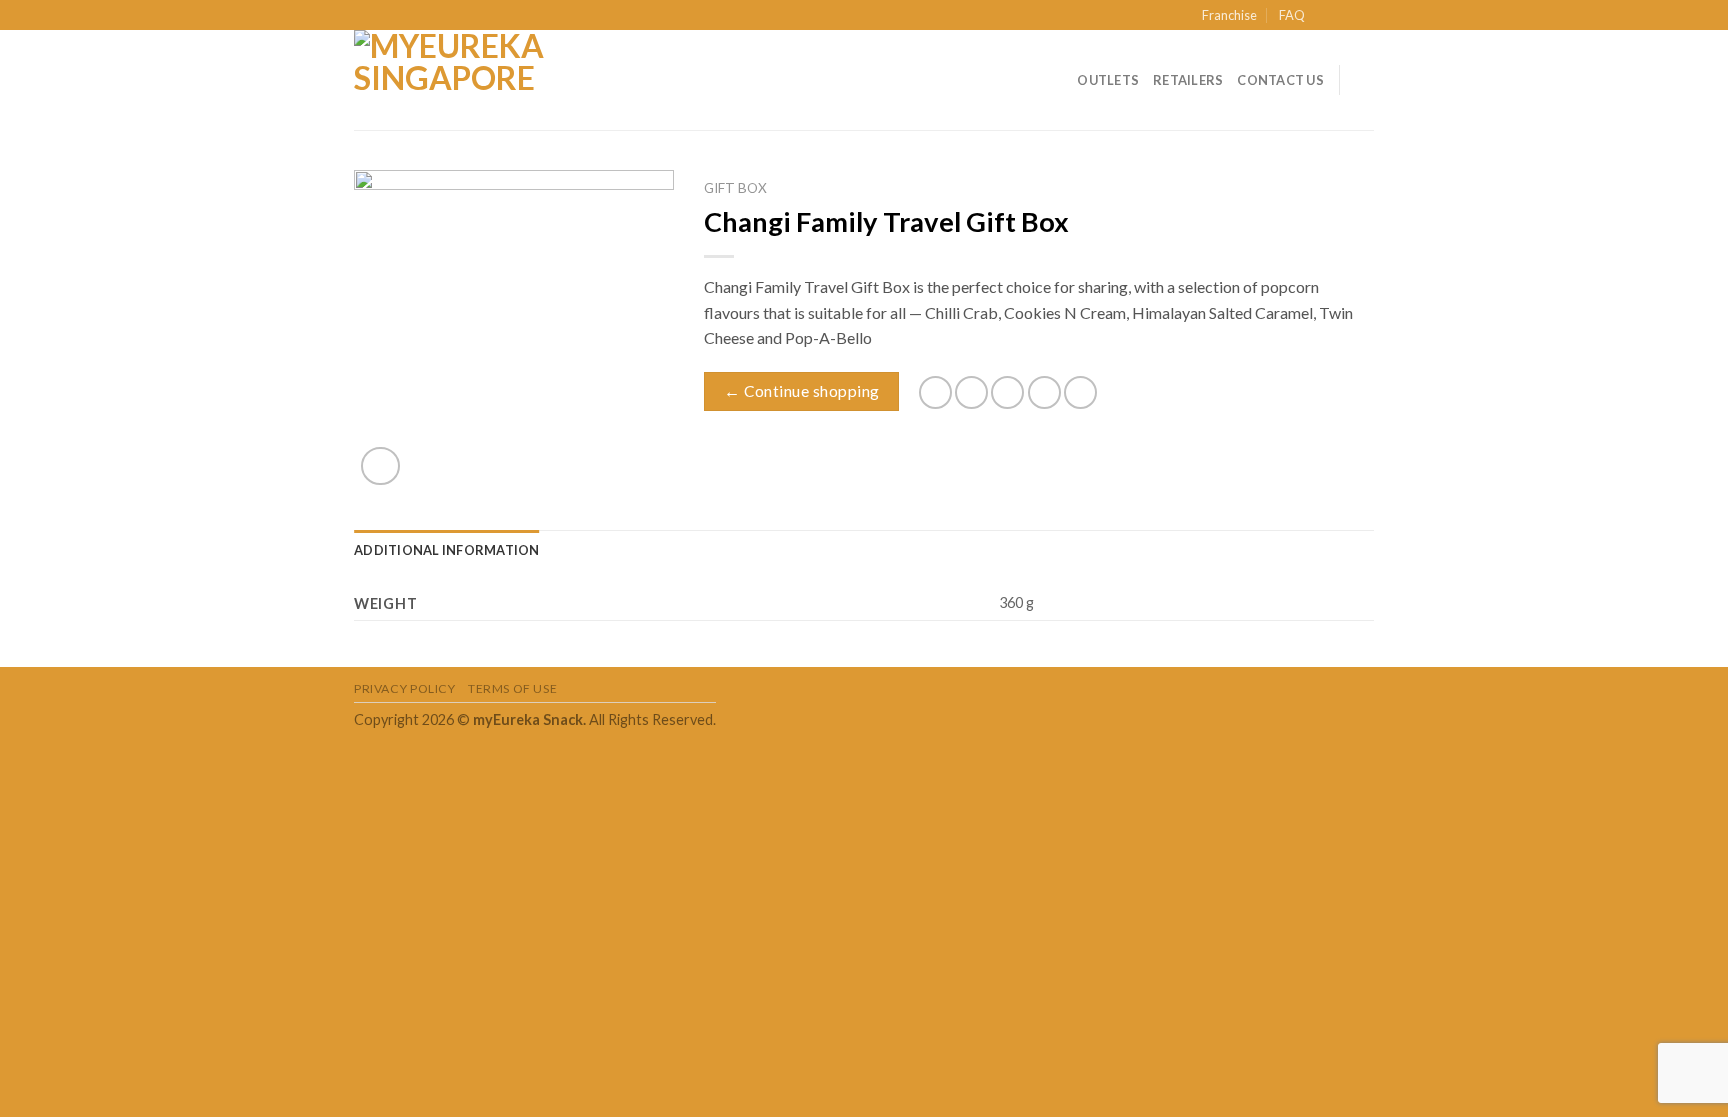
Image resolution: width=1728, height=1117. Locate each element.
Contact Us (1280, 80)
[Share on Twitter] (971, 392)
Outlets (1108, 80)
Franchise (1229, 15)
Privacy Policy (405, 688)
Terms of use (512, 688)
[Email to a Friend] (1007, 392)
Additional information (447, 550)
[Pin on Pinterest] (1044, 392)
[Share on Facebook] (935, 392)
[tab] (447, 550)
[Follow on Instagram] (1345, 16)
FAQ (1292, 15)
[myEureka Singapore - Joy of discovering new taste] (454, 80)
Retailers (1188, 80)
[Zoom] (380, 466)
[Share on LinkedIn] (1080, 392)
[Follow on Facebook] (1326, 16)
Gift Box (735, 188)
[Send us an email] (1364, 16)
